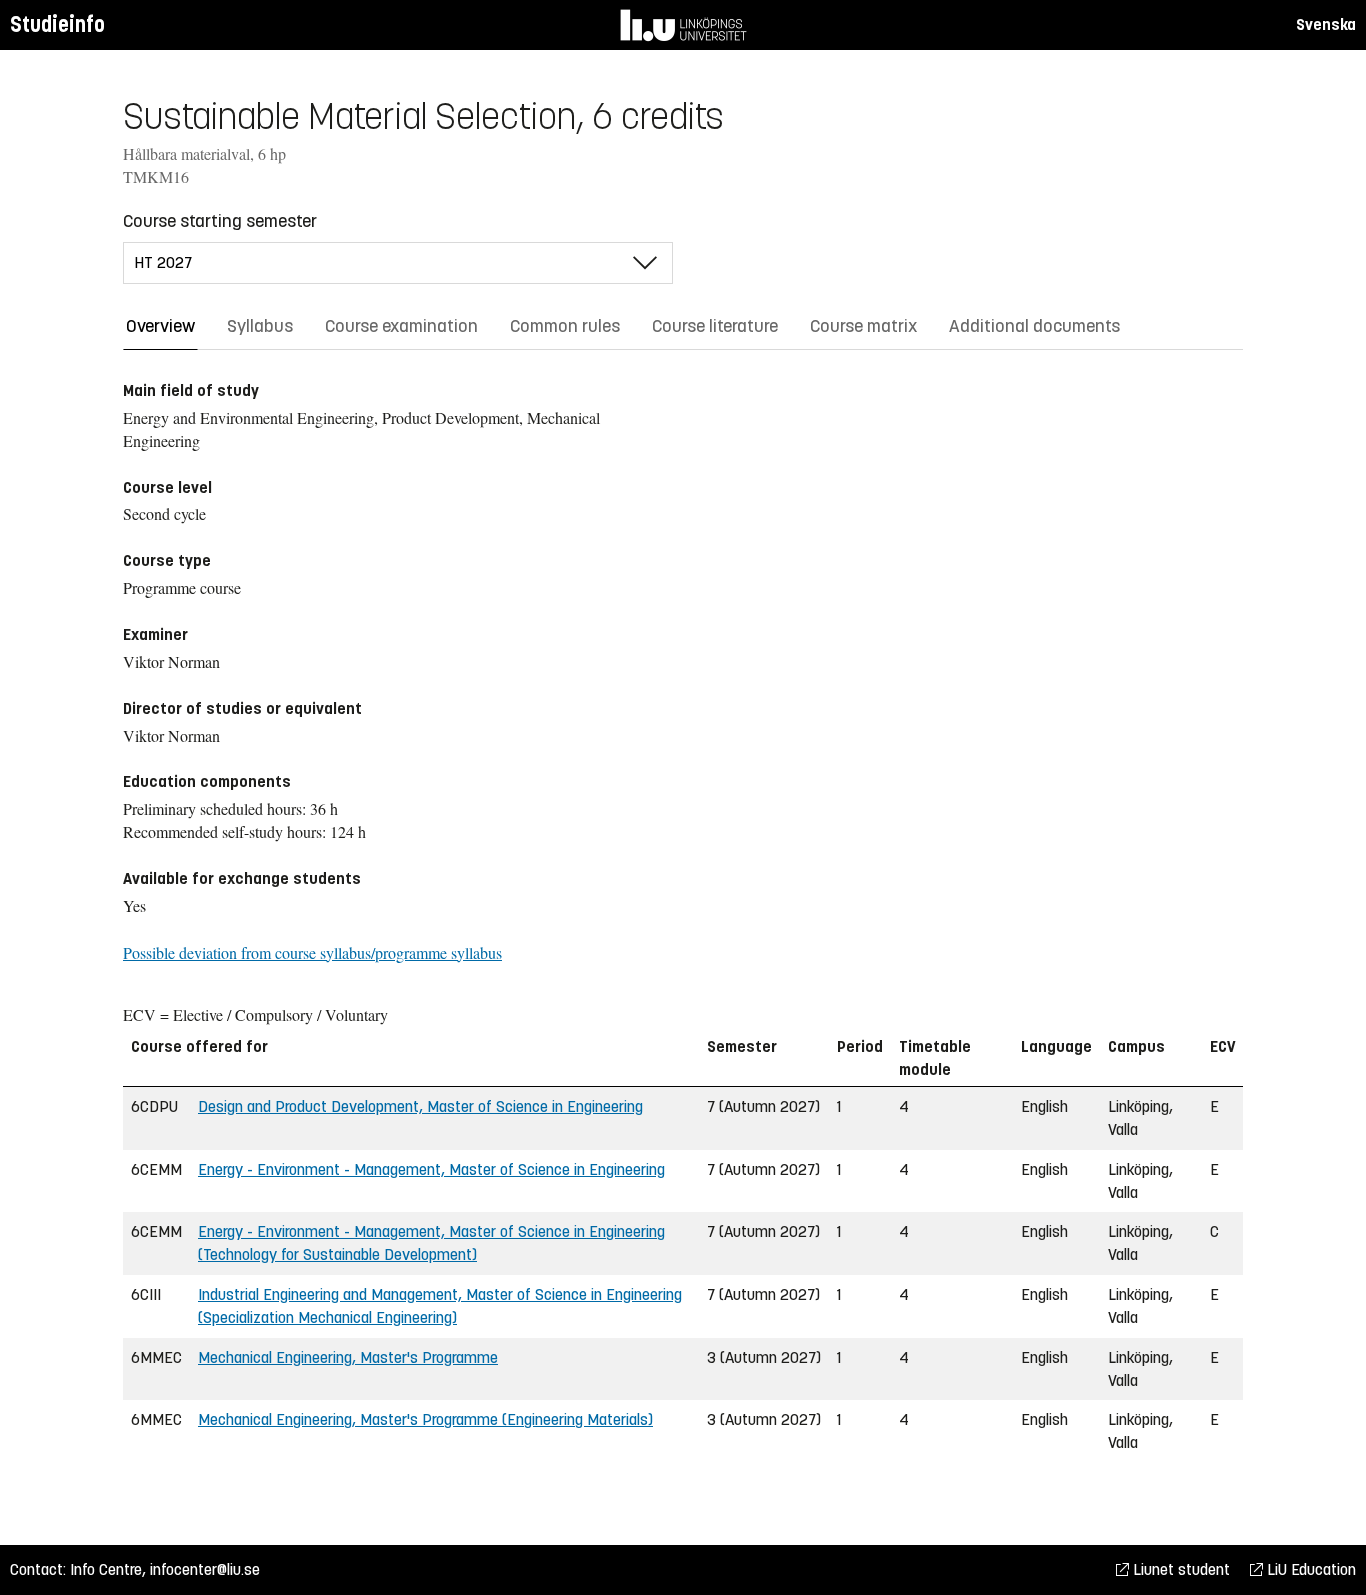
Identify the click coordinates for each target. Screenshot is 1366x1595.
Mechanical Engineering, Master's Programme (348, 1357)
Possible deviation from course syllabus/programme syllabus (312, 952)
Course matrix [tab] (863, 326)
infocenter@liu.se (205, 1569)
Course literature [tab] (715, 326)
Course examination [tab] (401, 326)
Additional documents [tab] (1034, 326)
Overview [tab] (160, 326)
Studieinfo (57, 24)
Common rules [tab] (565, 326)
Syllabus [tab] (260, 326)
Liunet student (1179, 1569)
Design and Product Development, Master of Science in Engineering (420, 1106)
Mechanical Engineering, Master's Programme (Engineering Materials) (425, 1419)
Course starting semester (220, 221)
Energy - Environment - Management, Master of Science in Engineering (431, 1169)
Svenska (1326, 24)
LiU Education (1309, 1569)
